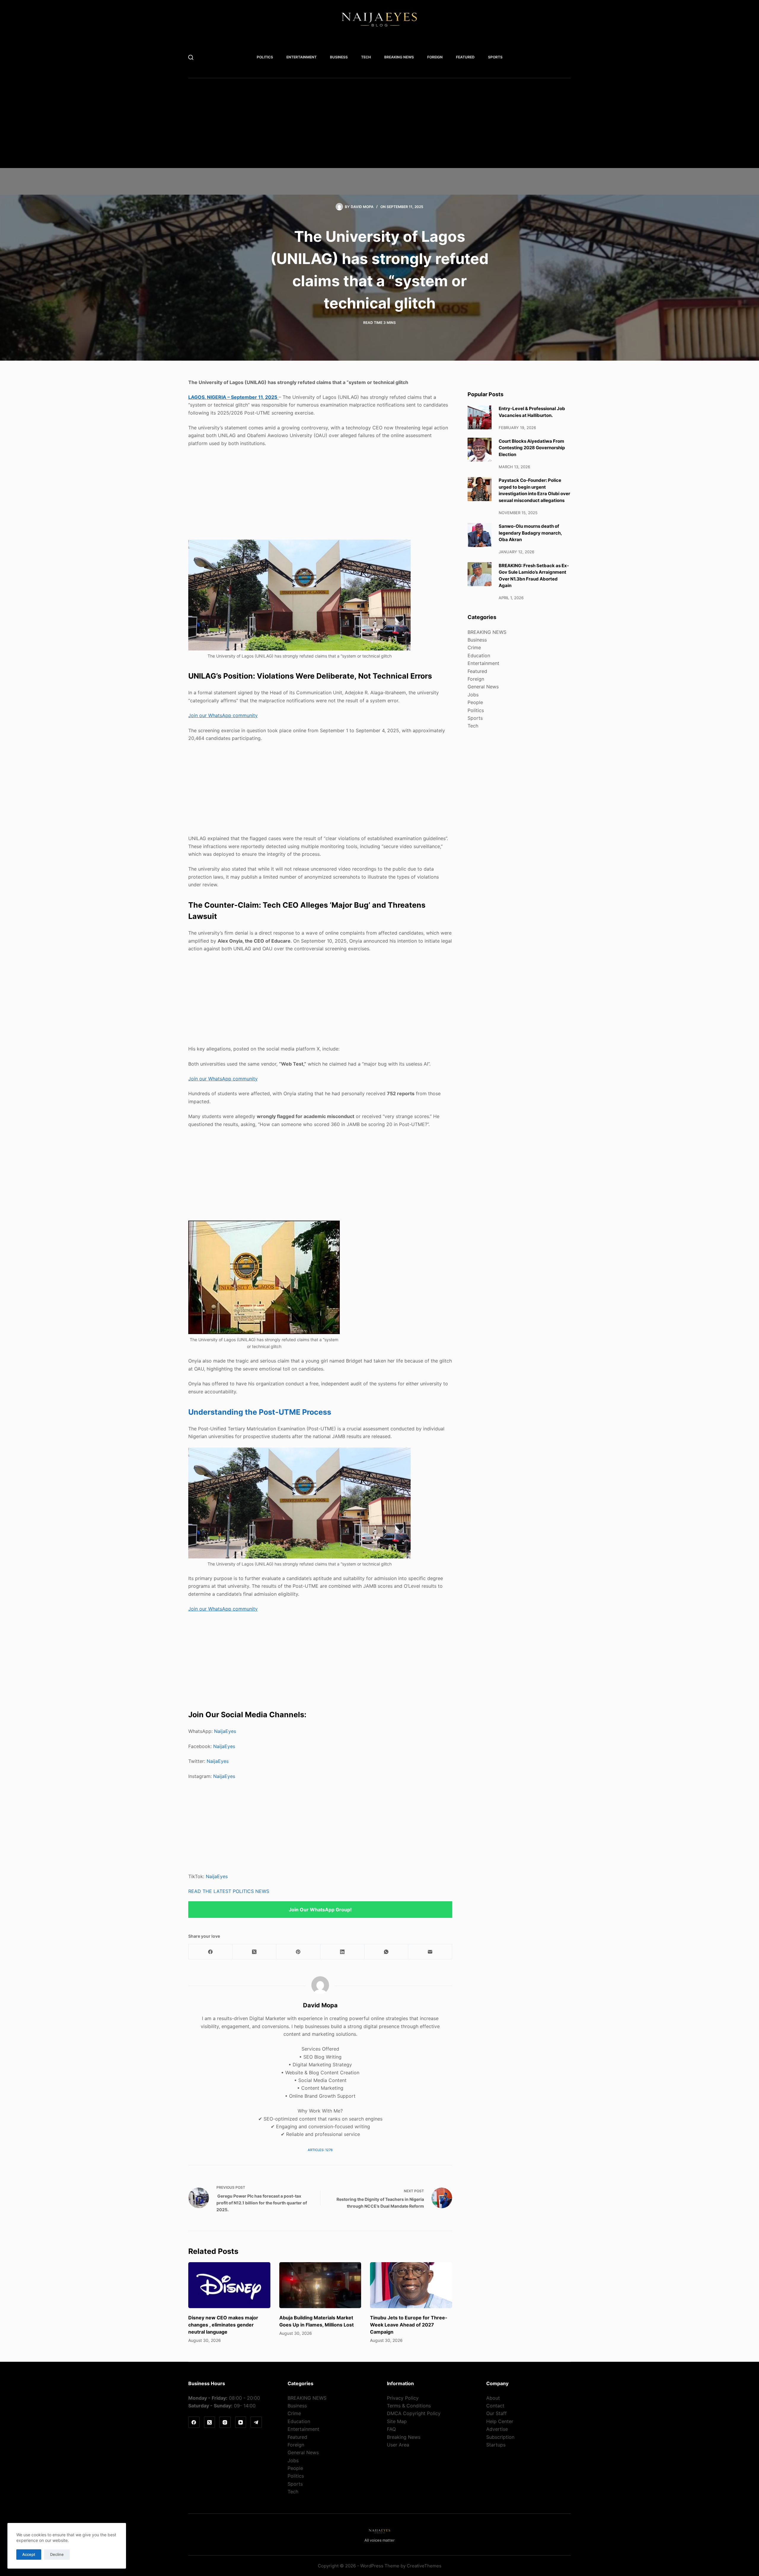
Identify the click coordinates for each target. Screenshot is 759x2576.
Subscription (500, 2437)
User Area (398, 2445)
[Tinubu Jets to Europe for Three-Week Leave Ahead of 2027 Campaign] (411, 2285)
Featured (465, 57)
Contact (495, 2406)
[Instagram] (225, 2422)
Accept (29, 2554)
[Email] (430, 1952)
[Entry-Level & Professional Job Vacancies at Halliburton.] (480, 417)
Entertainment (302, 57)
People (475, 702)
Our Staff (496, 2413)
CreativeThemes (424, 2566)
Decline (57, 2554)
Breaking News (404, 2437)
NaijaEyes (225, 1731)
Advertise (497, 2429)
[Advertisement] (369, 127)
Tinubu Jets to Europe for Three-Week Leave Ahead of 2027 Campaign (409, 2325)
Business (339, 57)
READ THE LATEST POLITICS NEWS (229, 1891)
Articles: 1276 (320, 2150)
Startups (496, 2445)
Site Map (397, 2421)
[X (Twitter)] (254, 1952)
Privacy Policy (403, 2398)
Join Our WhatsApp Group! (320, 1910)
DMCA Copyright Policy (414, 2413)
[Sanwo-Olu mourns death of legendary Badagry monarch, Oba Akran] (480, 535)
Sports (495, 57)
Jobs (473, 694)
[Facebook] (211, 1952)
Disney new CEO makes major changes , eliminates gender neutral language (223, 2325)
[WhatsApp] (386, 1952)
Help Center (500, 2421)
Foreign (435, 57)
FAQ (391, 2429)
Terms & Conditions (409, 2406)
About (493, 2398)
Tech (366, 57)
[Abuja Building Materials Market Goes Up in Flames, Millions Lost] (320, 2285)
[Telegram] (256, 2422)
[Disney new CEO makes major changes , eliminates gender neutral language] (229, 2285)
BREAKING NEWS (399, 57)
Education (479, 655)
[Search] (191, 57)
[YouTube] (241, 2422)
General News (483, 687)
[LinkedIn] (342, 1952)
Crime (474, 647)
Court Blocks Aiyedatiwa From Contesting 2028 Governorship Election (532, 447)
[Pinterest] (298, 1952)
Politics (265, 57)
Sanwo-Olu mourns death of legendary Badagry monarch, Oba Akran (530, 533)
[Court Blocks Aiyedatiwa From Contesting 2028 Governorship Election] (480, 450)
